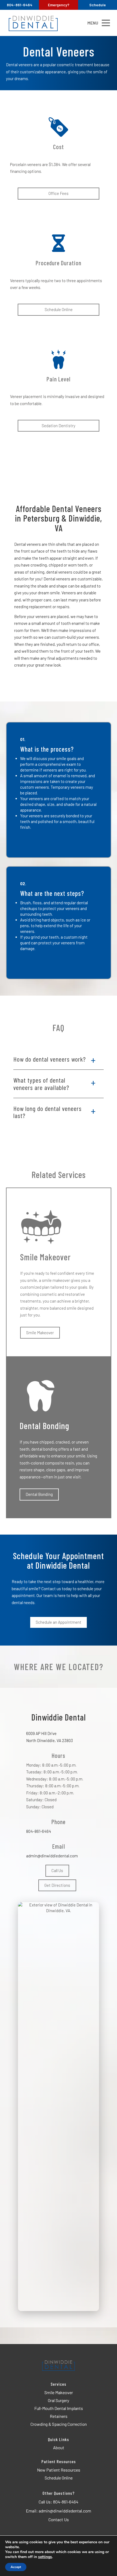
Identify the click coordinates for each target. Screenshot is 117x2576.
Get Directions (57, 1885)
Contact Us (59, 2519)
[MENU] (106, 23)
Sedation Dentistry (59, 426)
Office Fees (59, 193)
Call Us (57, 1870)
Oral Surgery (59, 2400)
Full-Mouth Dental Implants (59, 2408)
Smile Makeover (40, 1333)
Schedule (98, 5)
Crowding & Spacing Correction (59, 2424)
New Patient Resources (59, 2470)
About (59, 2447)
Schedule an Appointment (59, 1622)
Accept (16, 2567)
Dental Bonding (39, 1494)
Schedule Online (59, 309)
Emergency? (59, 5)
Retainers (59, 2416)
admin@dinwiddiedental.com (52, 1856)
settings (45, 2557)
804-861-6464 (39, 1831)
